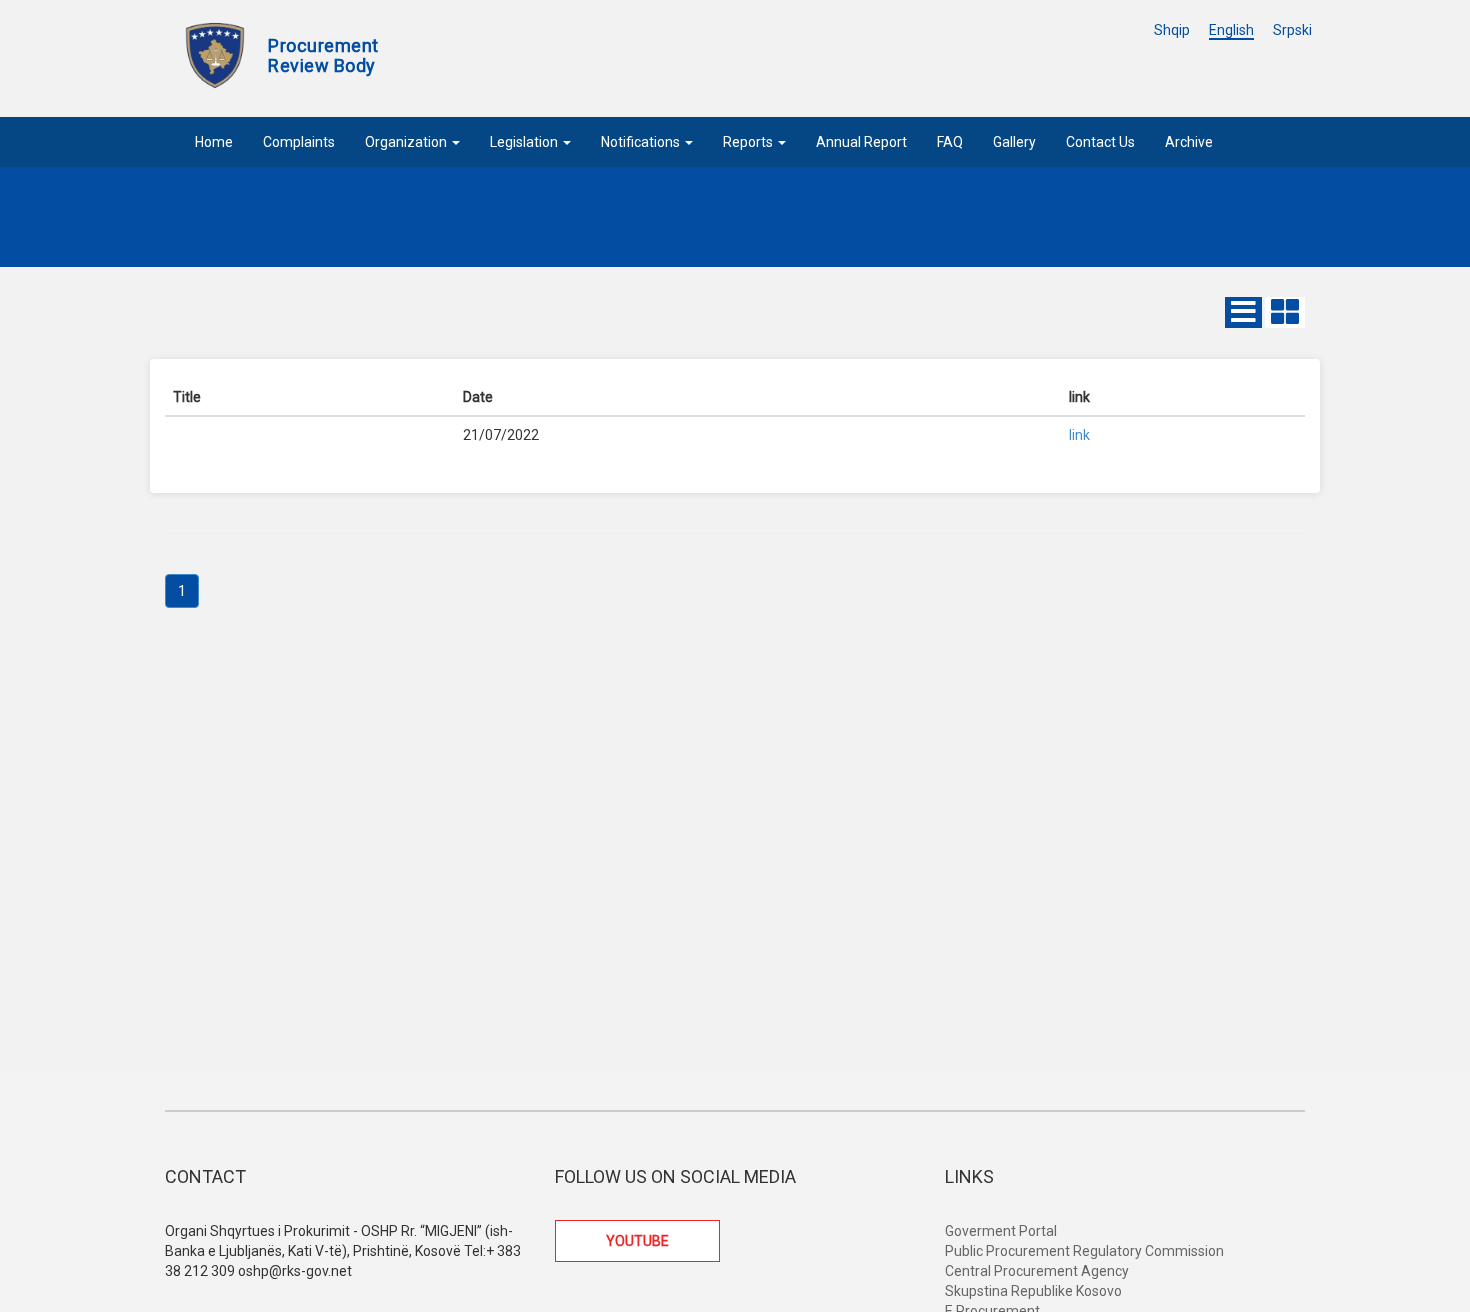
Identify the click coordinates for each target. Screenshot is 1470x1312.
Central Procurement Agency (1037, 1271)
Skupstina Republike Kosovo (1033, 1291)
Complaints (299, 142)
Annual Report (861, 142)
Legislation (525, 142)
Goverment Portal (1001, 1231)
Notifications (642, 142)
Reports (749, 142)
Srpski (1292, 30)
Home (214, 142)
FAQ (950, 142)
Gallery (1014, 142)
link (1079, 435)
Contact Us (1100, 142)
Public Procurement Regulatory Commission (1084, 1251)
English (1231, 30)
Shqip (1172, 30)
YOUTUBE (637, 1241)
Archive (1189, 142)
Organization (407, 142)
